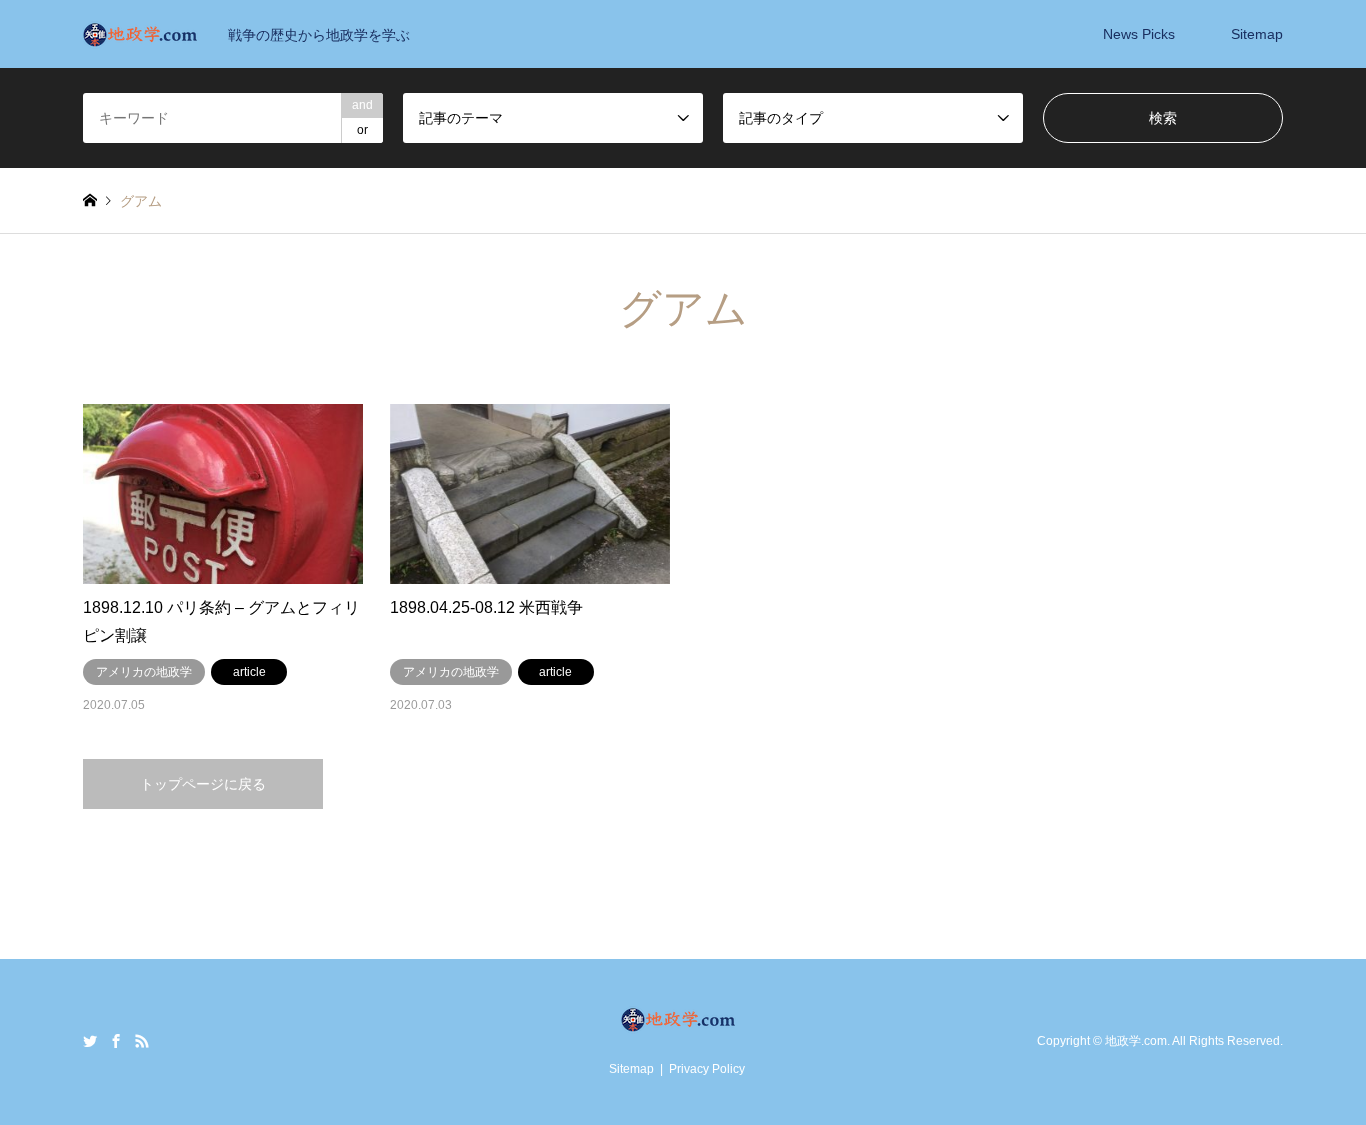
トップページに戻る (203, 784)
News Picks (1139, 34)
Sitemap (1257, 34)
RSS (142, 1041)
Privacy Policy (707, 1069)
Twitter (90, 1041)
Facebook (116, 1041)
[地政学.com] (683, 1023)
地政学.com (1136, 1041)
